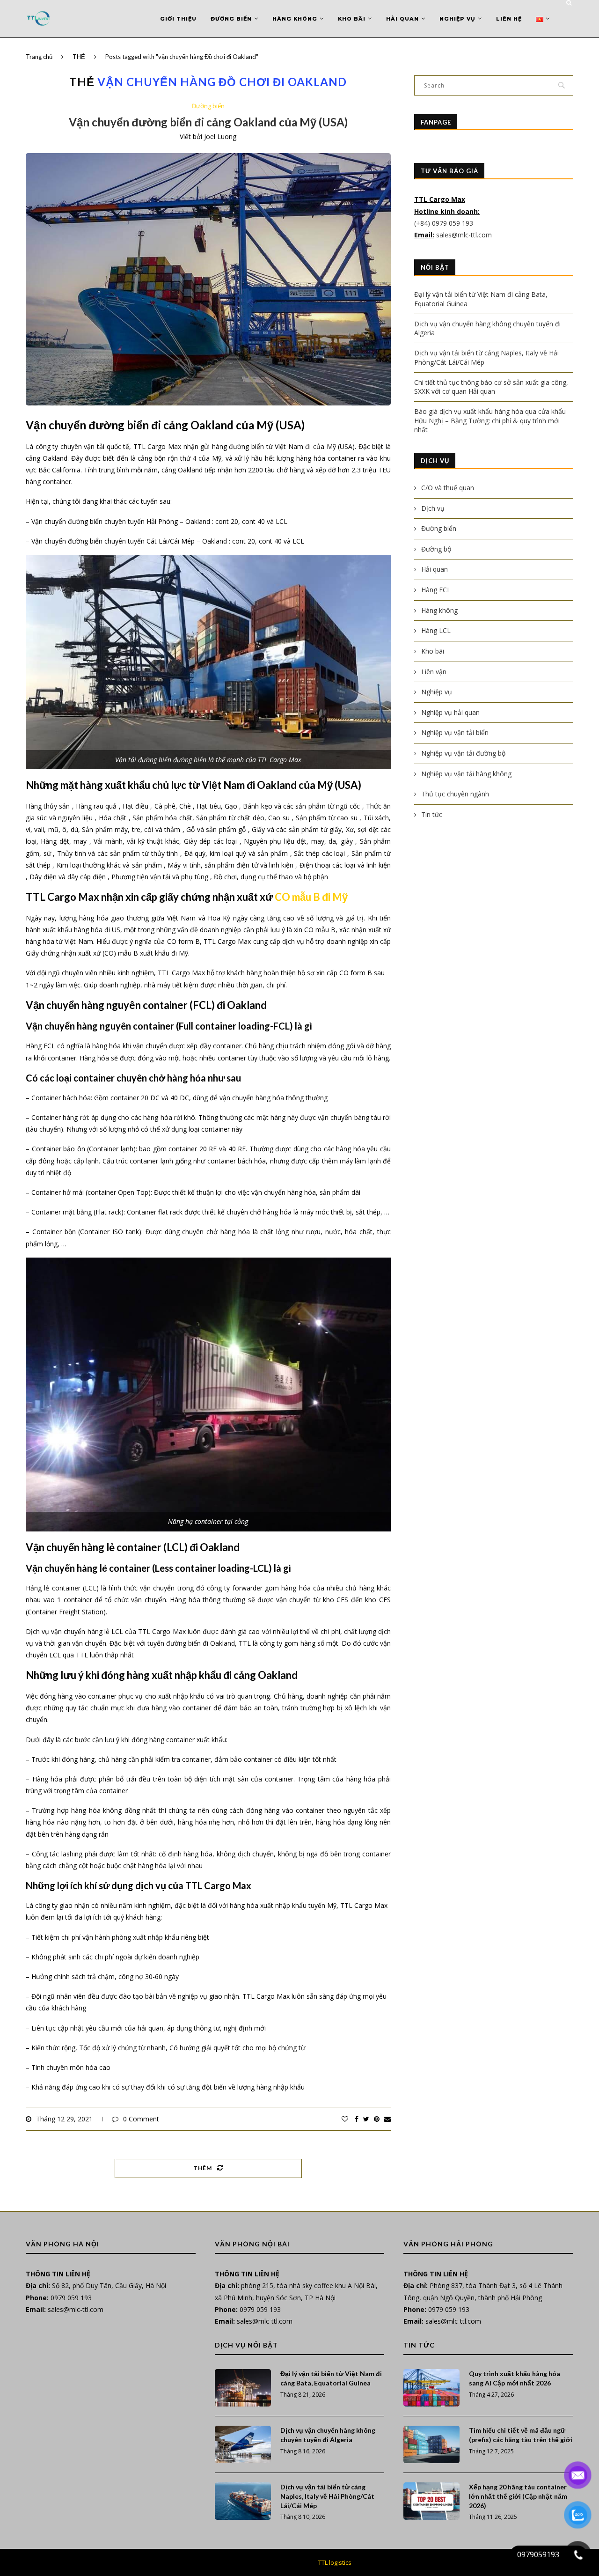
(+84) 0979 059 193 (445, 223)
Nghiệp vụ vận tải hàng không (466, 774)
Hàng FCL (436, 590)
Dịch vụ (433, 508)
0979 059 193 (71, 2298)
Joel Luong (220, 136)
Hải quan (402, 19)
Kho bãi (352, 19)
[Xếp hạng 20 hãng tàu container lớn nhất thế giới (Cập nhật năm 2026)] (431, 2501)
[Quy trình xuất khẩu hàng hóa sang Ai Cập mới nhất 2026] (431, 2388)
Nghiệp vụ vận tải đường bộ (463, 753)
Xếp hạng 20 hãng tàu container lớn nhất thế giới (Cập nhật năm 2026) (518, 2496)
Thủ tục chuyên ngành (455, 794)
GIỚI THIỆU (178, 19)
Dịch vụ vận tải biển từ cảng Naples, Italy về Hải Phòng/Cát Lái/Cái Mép (327, 2496)
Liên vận (434, 672)
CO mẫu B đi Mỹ (311, 897)
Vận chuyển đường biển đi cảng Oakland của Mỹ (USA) (208, 122)
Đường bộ (436, 549)
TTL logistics (335, 2562)
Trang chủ (39, 57)
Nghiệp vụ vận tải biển (455, 732)
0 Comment (141, 2119)
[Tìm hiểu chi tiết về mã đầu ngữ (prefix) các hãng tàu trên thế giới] (431, 2444)
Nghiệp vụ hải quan (450, 712)
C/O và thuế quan (448, 488)
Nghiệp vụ (457, 19)
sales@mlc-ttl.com (464, 235)
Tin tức (432, 814)
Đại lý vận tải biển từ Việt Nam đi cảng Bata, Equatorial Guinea (331, 2378)
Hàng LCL (436, 630)
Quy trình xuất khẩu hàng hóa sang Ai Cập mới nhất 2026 (515, 2378)
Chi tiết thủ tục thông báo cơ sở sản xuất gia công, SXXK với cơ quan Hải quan (491, 387)
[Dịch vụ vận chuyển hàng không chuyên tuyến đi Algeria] (243, 2444)
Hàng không (295, 19)
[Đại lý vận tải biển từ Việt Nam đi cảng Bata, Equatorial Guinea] (243, 2388)
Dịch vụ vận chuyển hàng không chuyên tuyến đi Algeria (328, 2435)
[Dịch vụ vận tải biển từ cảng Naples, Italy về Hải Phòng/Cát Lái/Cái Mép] (243, 2501)
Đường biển (231, 19)
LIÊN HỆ (509, 19)
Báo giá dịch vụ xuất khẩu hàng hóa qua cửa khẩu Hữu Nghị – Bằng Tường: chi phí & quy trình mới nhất (490, 420)
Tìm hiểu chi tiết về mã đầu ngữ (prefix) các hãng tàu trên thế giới (521, 2435)
